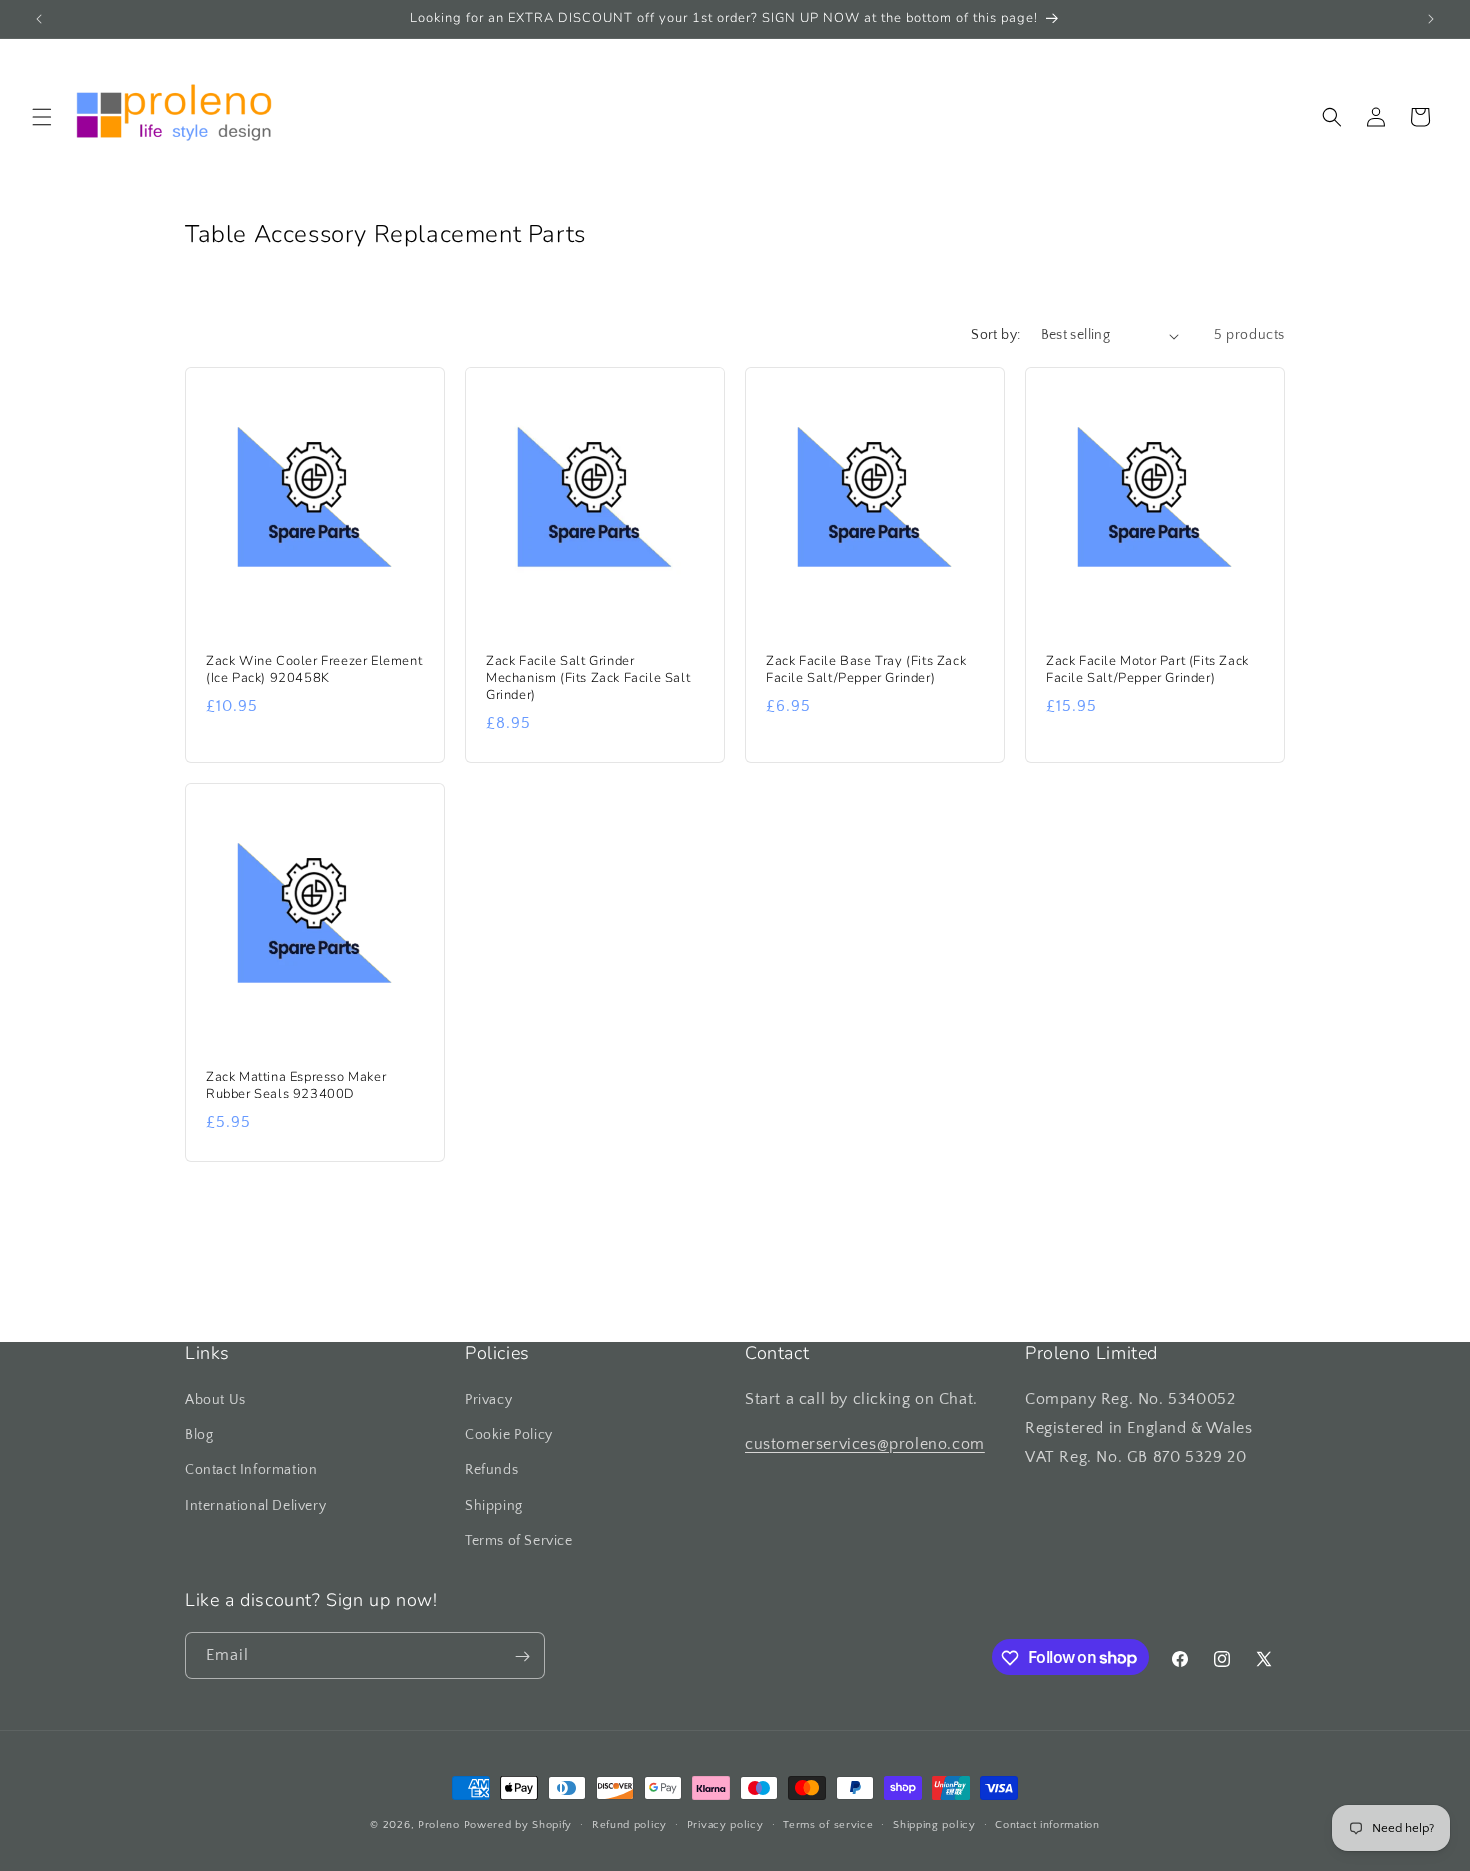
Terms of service (828, 1824)
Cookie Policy (509, 1435)
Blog (199, 1435)
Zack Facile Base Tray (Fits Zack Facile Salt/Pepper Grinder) (866, 670)
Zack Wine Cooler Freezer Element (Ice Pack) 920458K (314, 670)
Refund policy (629, 1824)
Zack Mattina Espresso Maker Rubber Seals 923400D (296, 1086)
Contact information (1047, 1824)
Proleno (439, 1825)
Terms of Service (519, 1541)
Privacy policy (725, 1824)
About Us (215, 1400)
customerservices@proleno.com (865, 1444)
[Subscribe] (522, 1656)
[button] (42, 117)
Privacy (488, 1400)
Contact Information (251, 1471)
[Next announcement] (1431, 19)
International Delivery (255, 1506)
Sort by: (995, 335)
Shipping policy (934, 1824)
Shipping (494, 1506)
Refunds (491, 1471)
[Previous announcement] (39, 19)
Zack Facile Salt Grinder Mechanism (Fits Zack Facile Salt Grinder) (588, 678)
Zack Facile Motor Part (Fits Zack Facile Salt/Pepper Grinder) (1147, 670)
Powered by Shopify (518, 1825)
